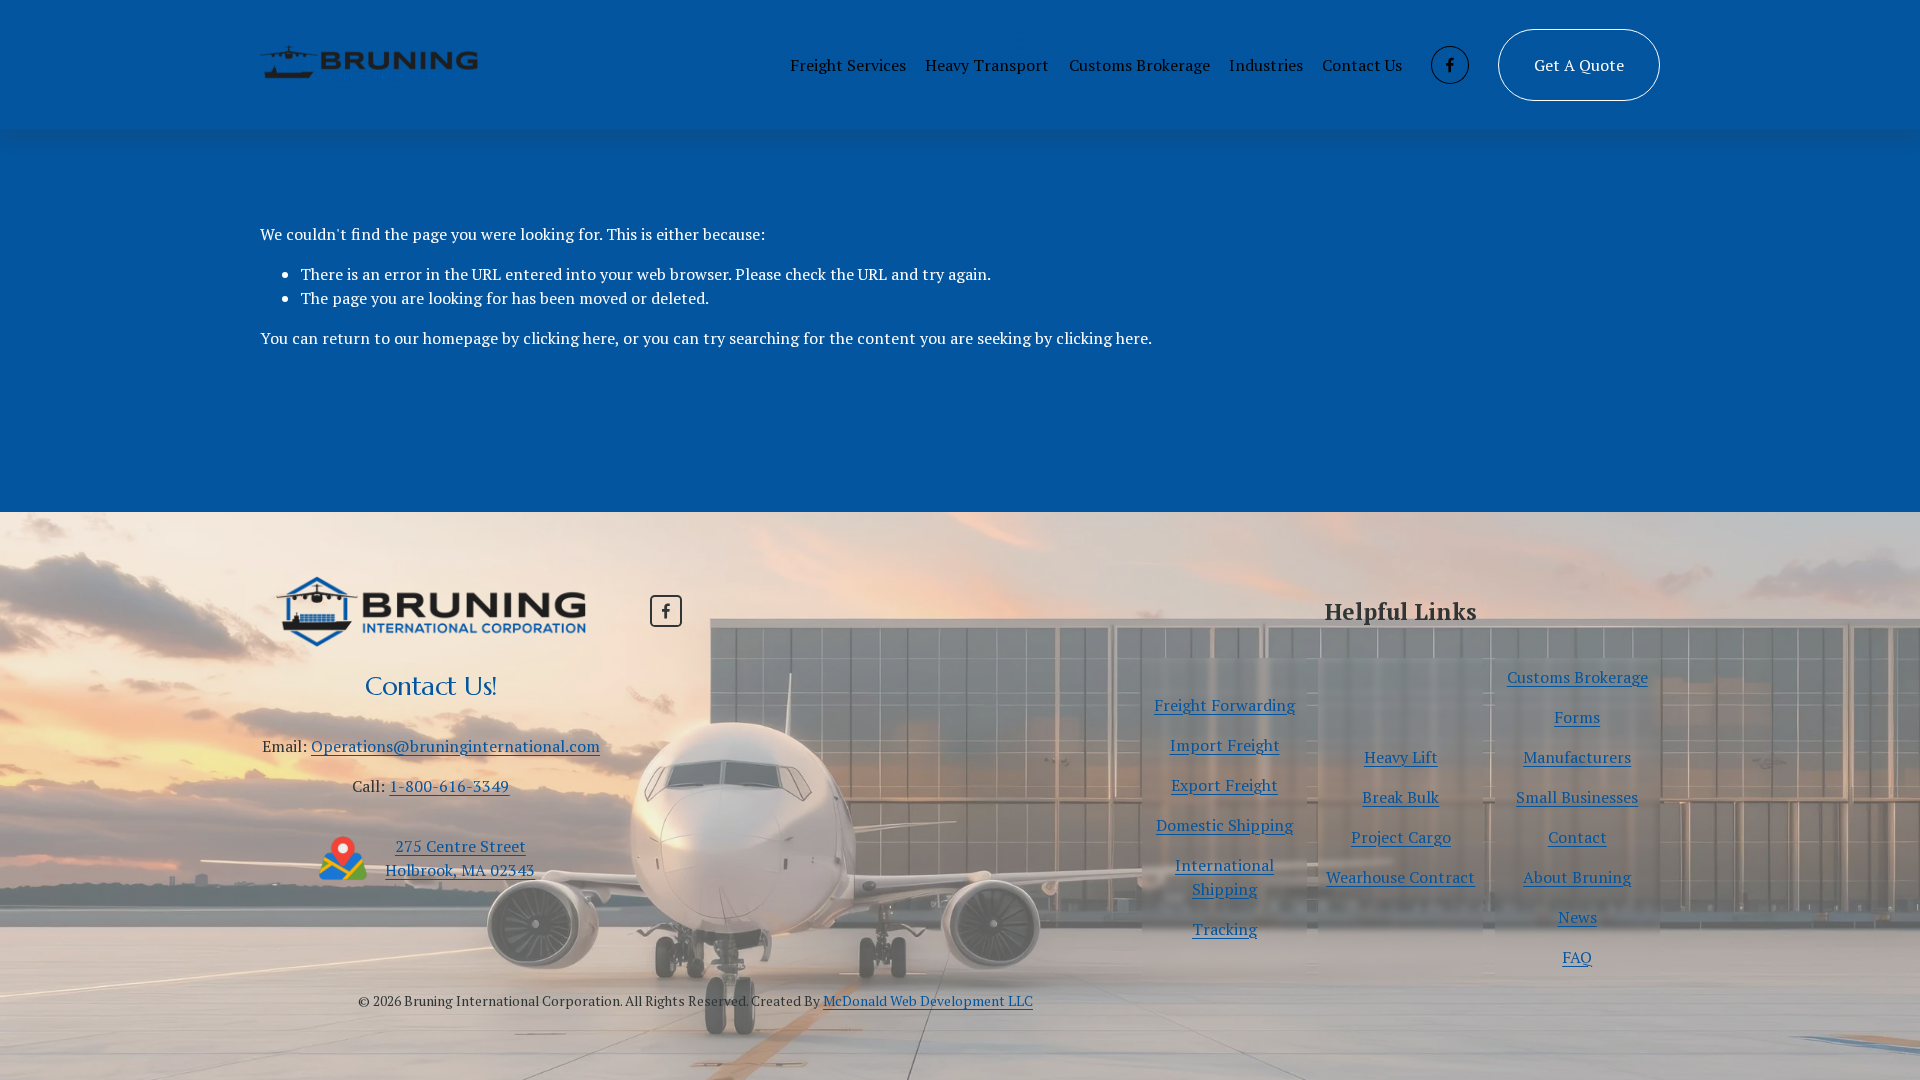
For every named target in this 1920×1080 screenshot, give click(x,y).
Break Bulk (1400, 797)
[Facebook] (1450, 65)
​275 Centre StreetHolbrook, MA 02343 (460, 858)
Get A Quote (1579, 65)
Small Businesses (1577, 797)
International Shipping (1224, 877)
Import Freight (1225, 745)
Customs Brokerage (1139, 65)
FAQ (1577, 957)
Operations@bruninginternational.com (455, 746)
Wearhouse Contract (1400, 877)
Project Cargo (1401, 837)
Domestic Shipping (1224, 825)
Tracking (1224, 929)
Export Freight (1224, 785)
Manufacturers (1577, 757)
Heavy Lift (1401, 757)
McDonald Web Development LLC (928, 1001)
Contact (1577, 837)
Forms (1577, 717)
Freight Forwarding (1224, 705)
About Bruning (1577, 877)
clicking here (569, 338)
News (1577, 917)
